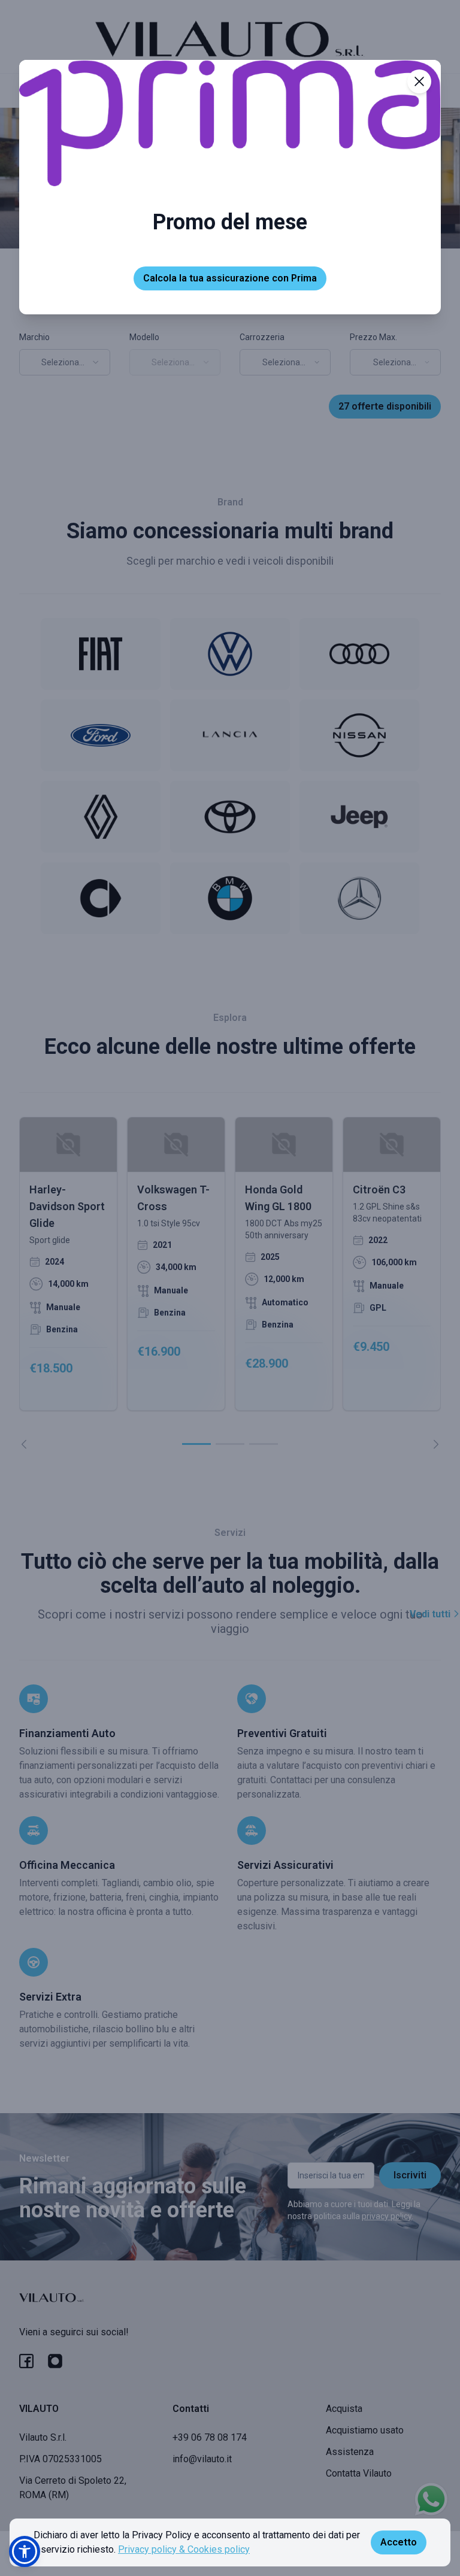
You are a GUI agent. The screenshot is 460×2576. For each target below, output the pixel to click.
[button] (25, 2551)
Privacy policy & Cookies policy (184, 2549)
